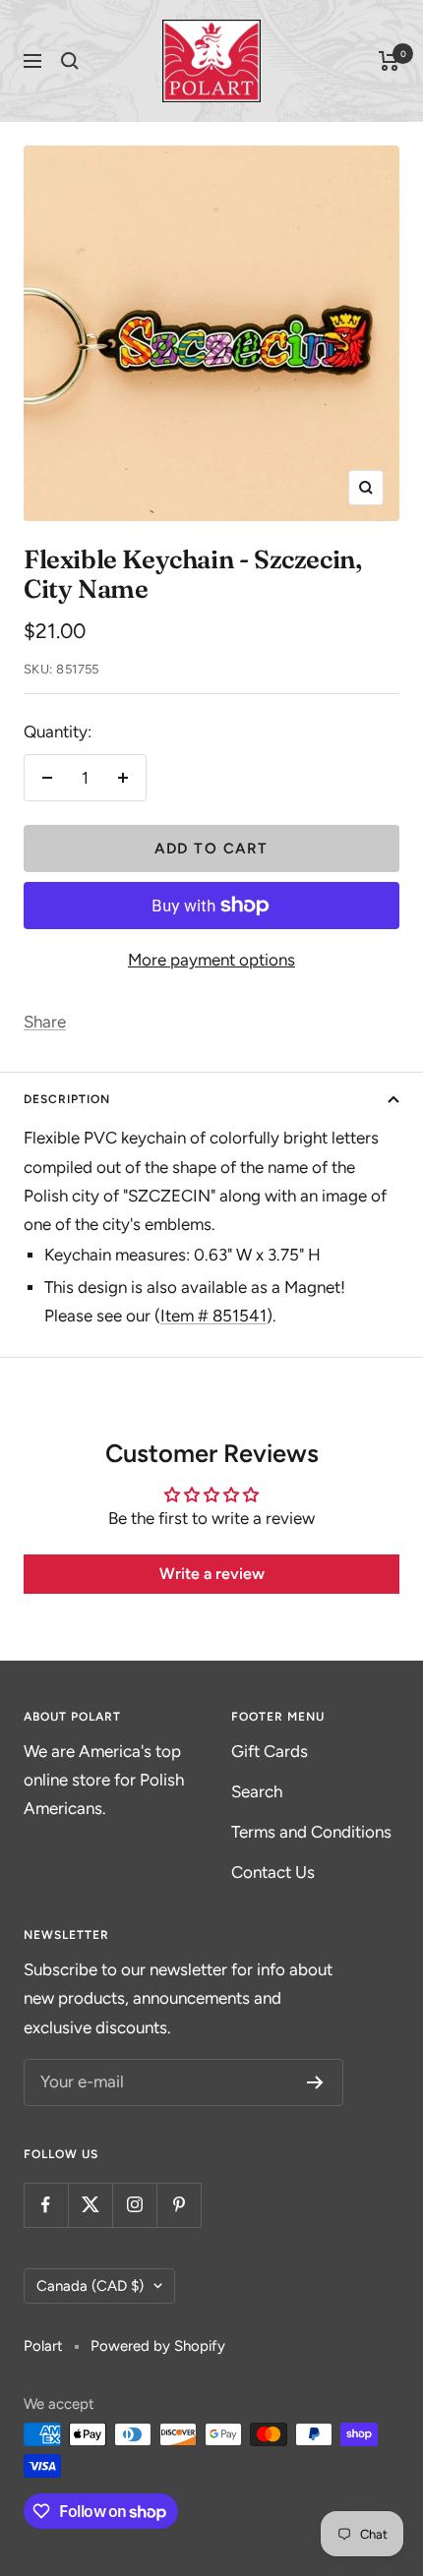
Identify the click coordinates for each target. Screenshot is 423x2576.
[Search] (70, 61)
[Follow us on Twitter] (90, 2205)
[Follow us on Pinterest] (179, 2205)
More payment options (211, 960)
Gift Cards (270, 1751)
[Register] (315, 2082)
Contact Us (273, 1872)
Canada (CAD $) (90, 2286)
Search (257, 1791)
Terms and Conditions (311, 1832)
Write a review (212, 1574)
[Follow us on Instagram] (134, 2205)
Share (45, 1022)
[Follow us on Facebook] (46, 2205)
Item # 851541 (213, 1316)
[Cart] (389, 61)
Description (67, 1099)
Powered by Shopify (158, 2346)
